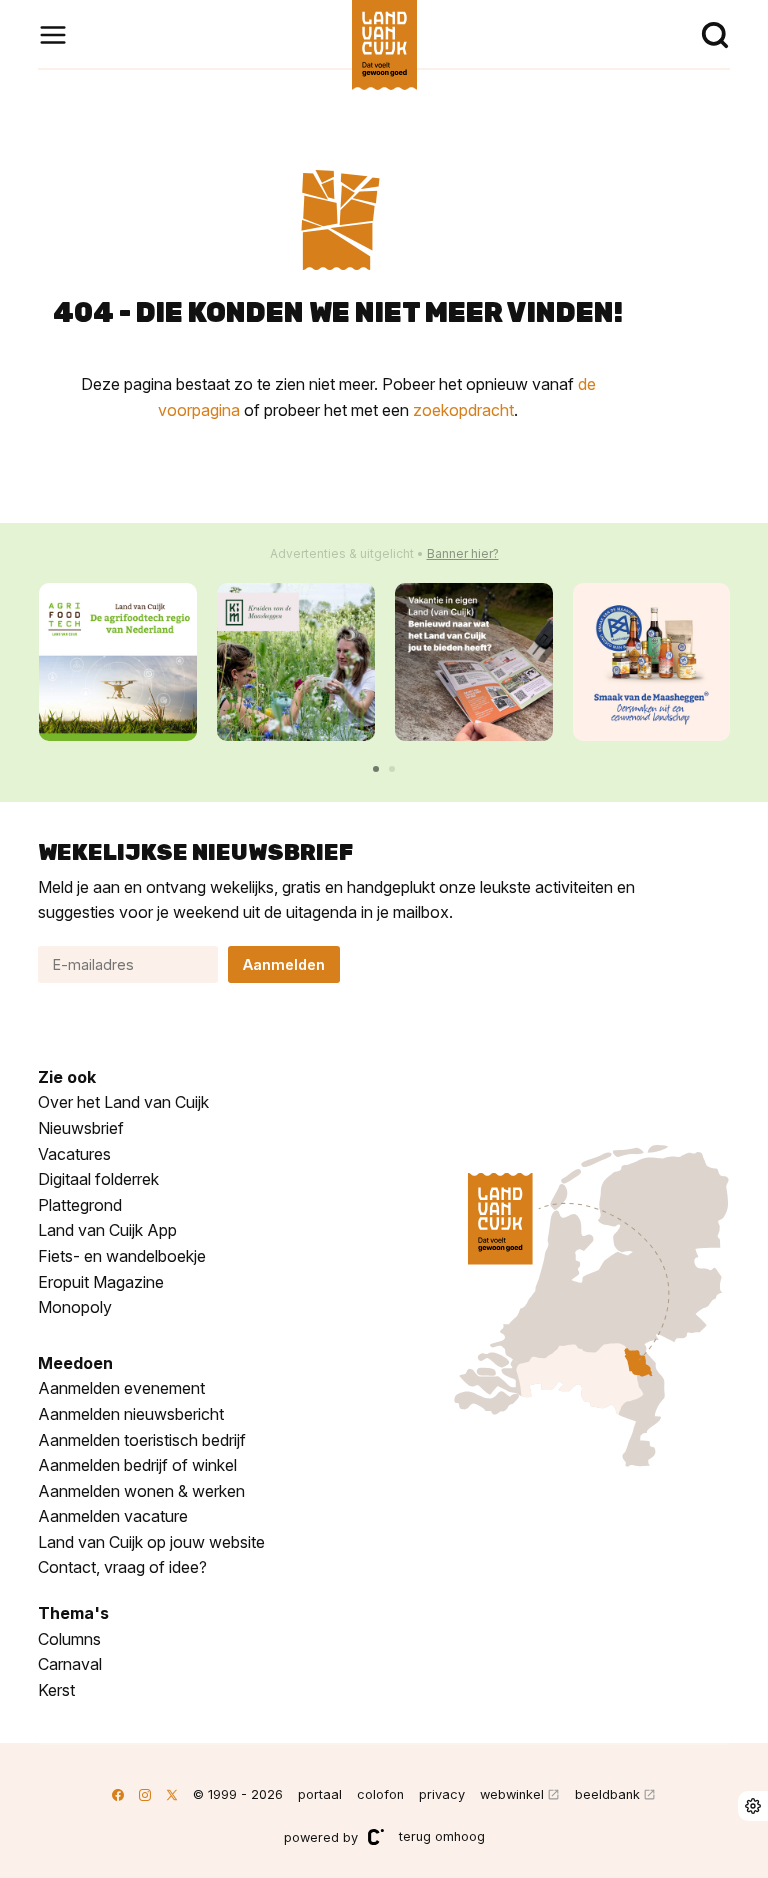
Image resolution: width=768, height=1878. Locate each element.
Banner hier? (463, 553)
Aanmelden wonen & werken (141, 1491)
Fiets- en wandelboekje (122, 1256)
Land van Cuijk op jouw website (151, 1542)
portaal (320, 1794)
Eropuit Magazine (101, 1282)
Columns (69, 1639)
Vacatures (74, 1154)
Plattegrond (80, 1205)
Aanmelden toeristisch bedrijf (142, 1440)
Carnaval (70, 1664)
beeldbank (607, 1794)
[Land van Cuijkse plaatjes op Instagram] (145, 1794)
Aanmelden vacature (113, 1516)
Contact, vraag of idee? (122, 1567)
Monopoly (75, 1307)
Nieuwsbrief (81, 1128)
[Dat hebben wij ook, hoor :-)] (474, 662)
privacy (442, 1794)
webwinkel (512, 1794)
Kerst (56, 1690)
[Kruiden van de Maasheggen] (296, 662)
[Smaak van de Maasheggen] (652, 662)
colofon (380, 1794)
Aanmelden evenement (121, 1388)
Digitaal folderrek (98, 1179)
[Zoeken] (715, 35)
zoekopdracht (463, 410)
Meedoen (75, 1363)
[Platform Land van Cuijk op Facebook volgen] (118, 1794)
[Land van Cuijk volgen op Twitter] (172, 1794)
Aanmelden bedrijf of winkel (137, 1465)
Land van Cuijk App (107, 1230)
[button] (376, 769)
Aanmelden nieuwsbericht (131, 1414)
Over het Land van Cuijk (123, 1102)
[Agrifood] (118, 662)
